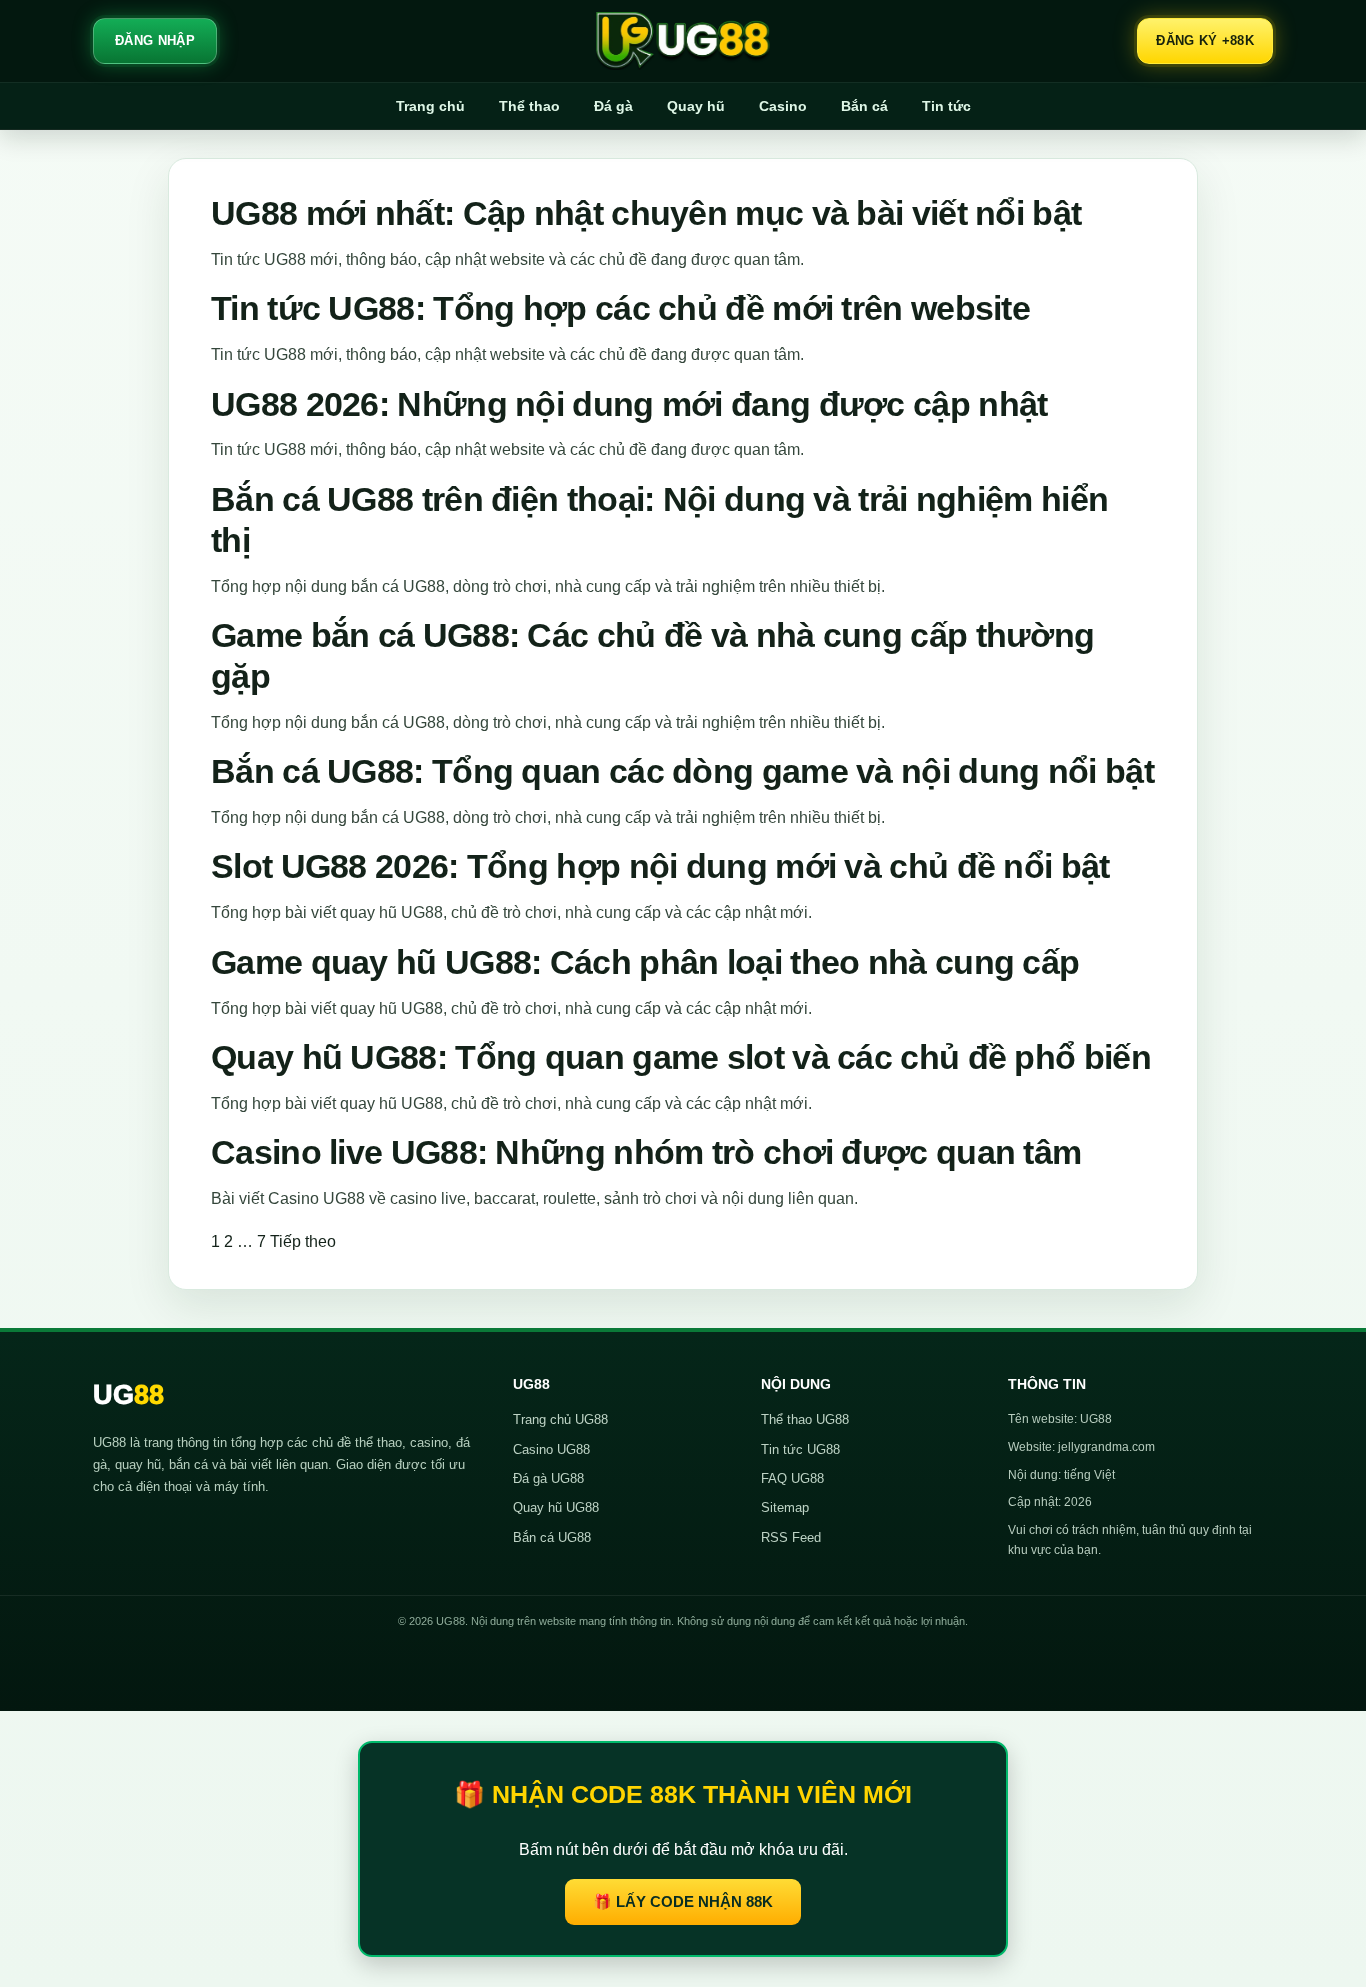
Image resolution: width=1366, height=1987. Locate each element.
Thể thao (529, 106)
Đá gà (613, 106)
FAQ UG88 (792, 1478)
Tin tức (946, 106)
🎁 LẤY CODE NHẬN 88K (683, 1901)
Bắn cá (864, 106)
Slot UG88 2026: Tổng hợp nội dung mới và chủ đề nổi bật (660, 866)
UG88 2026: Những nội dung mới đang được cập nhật (629, 404)
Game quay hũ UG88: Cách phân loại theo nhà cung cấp (645, 962)
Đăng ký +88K (1205, 40)
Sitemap (785, 1507)
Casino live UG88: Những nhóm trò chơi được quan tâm (646, 1152)
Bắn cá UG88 (552, 1537)
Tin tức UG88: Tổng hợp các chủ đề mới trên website (620, 308)
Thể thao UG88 (805, 1419)
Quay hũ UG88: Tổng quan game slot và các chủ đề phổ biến (681, 1057)
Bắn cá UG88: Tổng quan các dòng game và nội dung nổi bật (682, 771)
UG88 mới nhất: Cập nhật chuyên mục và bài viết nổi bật (646, 213)
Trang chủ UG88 (560, 1419)
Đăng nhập (155, 40)
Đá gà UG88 (548, 1478)
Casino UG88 (551, 1449)
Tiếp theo (303, 1241)
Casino (783, 106)
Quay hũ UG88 (556, 1507)
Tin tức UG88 (800, 1449)
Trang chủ (430, 106)
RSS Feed (791, 1537)
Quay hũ (696, 106)
